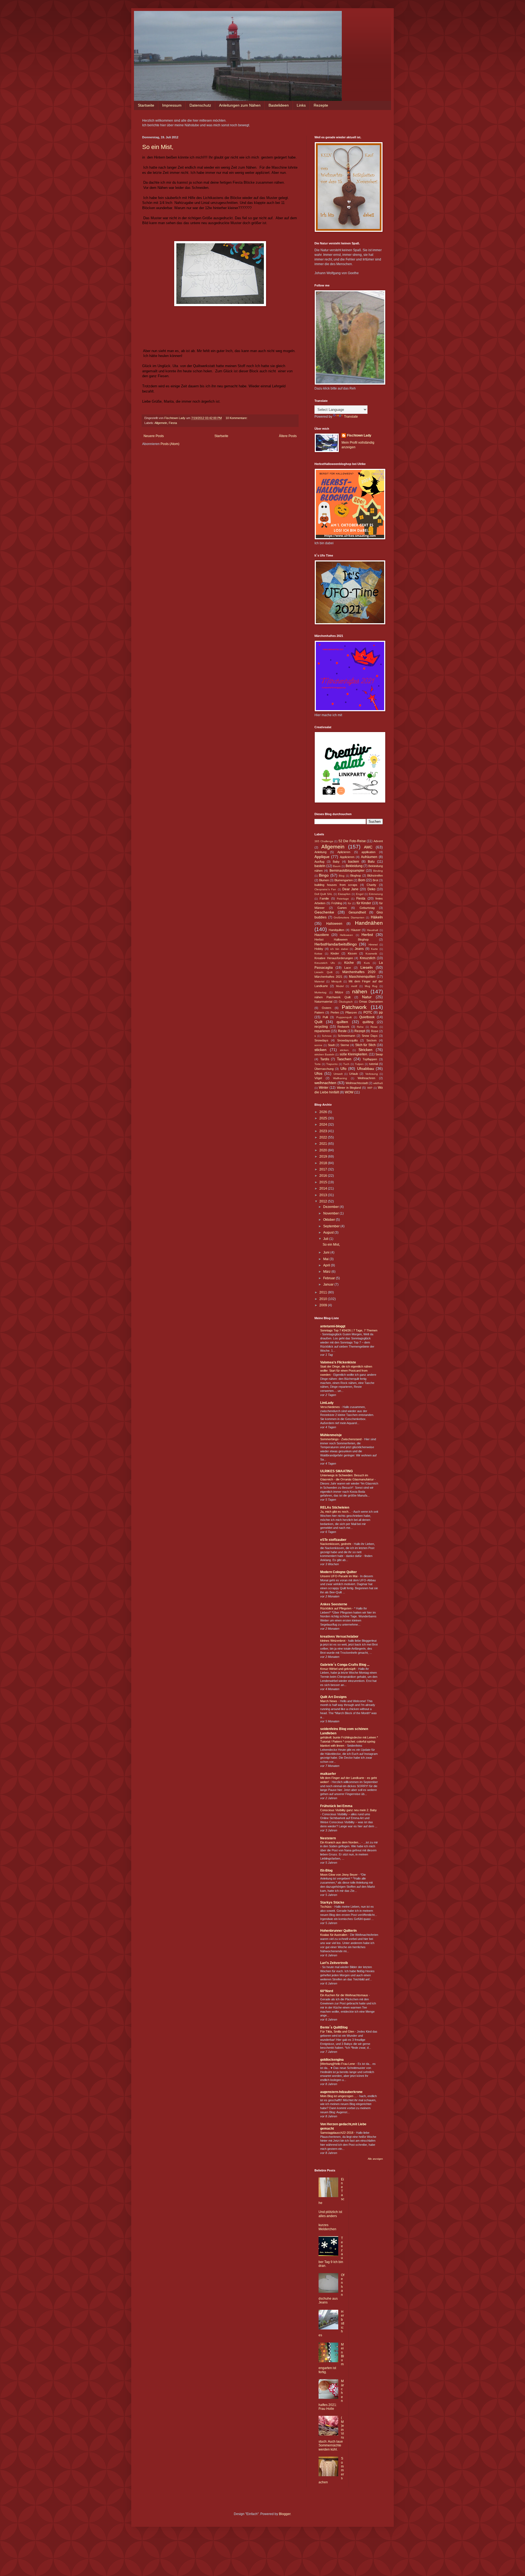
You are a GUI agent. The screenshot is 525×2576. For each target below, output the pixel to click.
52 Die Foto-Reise (352, 841)
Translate (351, 417)
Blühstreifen (375, 876)
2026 (324, 1112)
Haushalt (373, 930)
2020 (324, 1150)
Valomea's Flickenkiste (338, 1362)
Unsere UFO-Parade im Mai (339, 1576)
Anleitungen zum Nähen (240, 105)
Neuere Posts (154, 436)
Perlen (335, 1012)
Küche (349, 963)
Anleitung (320, 852)
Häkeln (377, 917)
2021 (324, 1144)
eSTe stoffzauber (333, 1540)
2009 (324, 1305)
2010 (324, 1299)
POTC (368, 1012)
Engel (360, 894)
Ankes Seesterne (334, 1604)
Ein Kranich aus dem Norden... (341, 1842)
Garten (342, 908)
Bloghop (356, 876)
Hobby (319, 949)
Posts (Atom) (170, 444)
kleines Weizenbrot (333, 1641)
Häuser (356, 930)
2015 (324, 1182)
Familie (324, 898)
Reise (374, 1027)
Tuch (346, 1064)
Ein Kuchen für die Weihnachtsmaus (345, 1995)
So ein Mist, (158, 147)
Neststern (328, 1838)
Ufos (318, 1073)
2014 (324, 1189)
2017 (324, 1169)
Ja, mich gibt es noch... (336, 1512)
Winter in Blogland (349, 1088)
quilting (368, 1022)
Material (319, 981)
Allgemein (161, 423)
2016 (324, 1176)
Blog (342, 876)
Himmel (373, 945)
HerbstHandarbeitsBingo (336, 944)
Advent (378, 841)
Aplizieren (344, 852)
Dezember (331, 1207)
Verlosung (372, 1074)
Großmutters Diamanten (349, 917)
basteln (320, 866)
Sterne (345, 1045)
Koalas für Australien (334, 1935)
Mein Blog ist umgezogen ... (339, 2096)
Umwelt (338, 1074)
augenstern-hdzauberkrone (341, 2092)
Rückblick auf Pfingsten (336, 1608)
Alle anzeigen (375, 2159)
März (327, 1272)
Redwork (343, 1027)
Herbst (367, 935)
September (332, 1226)
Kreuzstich (368, 958)
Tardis (325, 1059)
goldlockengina (332, 2060)
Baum (337, 866)
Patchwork (354, 1007)
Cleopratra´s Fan (325, 889)
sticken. (345, 1050)
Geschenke (324, 912)
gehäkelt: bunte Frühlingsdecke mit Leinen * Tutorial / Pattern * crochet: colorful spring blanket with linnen (349, 1741)
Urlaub (354, 1074)
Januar (329, 1284)
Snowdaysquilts (348, 1040)
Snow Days (370, 1036)
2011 (324, 1292)
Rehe (360, 1027)
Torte (318, 1064)
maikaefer (328, 1774)
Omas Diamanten (371, 1002)
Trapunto (332, 1064)
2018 (324, 1163)
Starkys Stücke (332, 1902)
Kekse (318, 954)
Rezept (360, 1031)
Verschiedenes (330, 1407)
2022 (324, 1137)
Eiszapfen (344, 894)
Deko (371, 889)
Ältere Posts (288, 436)
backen (354, 862)
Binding (378, 871)
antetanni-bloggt (333, 1326)
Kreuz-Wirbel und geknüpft (338, 1669)
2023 (324, 1131)
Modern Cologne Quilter (339, 1572)
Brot (375, 880)
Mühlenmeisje (331, 1435)
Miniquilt (336, 981)
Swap (379, 1054)
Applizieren (347, 857)
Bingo (324, 875)
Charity (371, 885)
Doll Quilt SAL (323, 894)
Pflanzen (351, 1012)
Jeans (359, 949)
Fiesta (173, 423)
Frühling (337, 903)
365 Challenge (324, 841)
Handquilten (336, 930)
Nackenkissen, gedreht (336, 1544)
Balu (371, 862)
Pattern (319, 1012)
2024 (324, 1125)
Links (301, 105)
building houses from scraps (336, 885)
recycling (321, 1027)
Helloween (346, 935)
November (331, 1213)
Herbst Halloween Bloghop (342, 939)
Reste (342, 1031)
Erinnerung (376, 894)
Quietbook (367, 1017)
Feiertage (343, 899)
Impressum (172, 105)
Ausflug (319, 862)
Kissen (352, 953)
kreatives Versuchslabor (339, 1637)
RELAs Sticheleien (335, 1507)
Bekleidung (354, 866)
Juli (326, 1239)
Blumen (324, 880)
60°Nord (327, 1991)
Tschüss (326, 1907)
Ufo (343, 1069)
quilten (342, 1022)
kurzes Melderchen (327, 2227)
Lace (348, 968)
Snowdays (321, 1040)
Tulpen (359, 1064)
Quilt (318, 1022)
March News (329, 1701)
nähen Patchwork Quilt (332, 997)
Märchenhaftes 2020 (359, 972)
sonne (318, 1045)
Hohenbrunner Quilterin (338, 1931)
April (327, 1265)
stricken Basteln (324, 1054)
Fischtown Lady (359, 435)
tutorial (374, 1064)
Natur (367, 997)
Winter (324, 1088)
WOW (349, 1092)
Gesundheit (357, 912)
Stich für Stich (366, 1045)
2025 (324, 1118)
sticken (320, 1050)
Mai (326, 1259)
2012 (324, 1201)
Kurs (367, 963)
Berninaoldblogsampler (347, 871)
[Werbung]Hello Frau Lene (338, 2064)
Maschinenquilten (362, 977)
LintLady (327, 1403)
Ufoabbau (366, 1069)
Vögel (318, 1078)
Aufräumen (369, 857)
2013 (324, 1195)
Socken (371, 1040)
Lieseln (367, 967)
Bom (362, 880)
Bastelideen (279, 105)
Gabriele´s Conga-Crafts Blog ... (345, 1665)
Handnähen (369, 923)
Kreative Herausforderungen (334, 958)
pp (381, 1012)
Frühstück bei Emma (336, 1806)
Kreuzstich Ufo (325, 963)
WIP (370, 1088)
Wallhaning (340, 1078)
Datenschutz (200, 105)
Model (340, 986)
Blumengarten (344, 880)
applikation (368, 852)
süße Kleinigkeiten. (354, 1054)
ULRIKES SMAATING (336, 1471)
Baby (336, 862)
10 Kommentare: (237, 418)
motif (354, 986)
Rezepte (321, 105)
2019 (324, 1157)
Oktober (329, 1220)
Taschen (344, 1059)
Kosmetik (371, 954)
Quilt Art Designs (333, 1697)
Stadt (331, 1045)
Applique (322, 857)
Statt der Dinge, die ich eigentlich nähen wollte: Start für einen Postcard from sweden (346, 1371)
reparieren (322, 1031)
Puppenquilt (344, 1017)
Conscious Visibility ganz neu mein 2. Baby (348, 1810)
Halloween (334, 924)
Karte (374, 949)
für (349, 903)
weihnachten (325, 1083)
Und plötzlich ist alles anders (330, 2214)
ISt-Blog (326, 1870)
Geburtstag (367, 908)
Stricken (365, 1050)
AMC (368, 847)
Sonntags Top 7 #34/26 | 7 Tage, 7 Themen (349, 1330)
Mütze (339, 992)
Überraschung (324, 1069)
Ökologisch (346, 1002)
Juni (327, 1252)
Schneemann (346, 1036)
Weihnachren (366, 1078)
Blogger (285, 2514)
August (329, 1233)
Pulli (325, 1017)
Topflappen (370, 1059)
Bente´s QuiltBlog (334, 2027)
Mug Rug (371, 986)
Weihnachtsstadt (357, 1083)
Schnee (327, 1036)
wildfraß (378, 1083)
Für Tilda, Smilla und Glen (338, 2031)
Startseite (146, 105)
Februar (329, 1278)
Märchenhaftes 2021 (328, 977)
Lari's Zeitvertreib (334, 1963)
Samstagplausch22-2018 (337, 2133)
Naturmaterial (323, 1002)
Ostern (326, 1008)
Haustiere (322, 935)
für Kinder (364, 903)
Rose (375, 1031)
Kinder (335, 953)
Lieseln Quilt (323, 972)
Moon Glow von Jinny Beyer (339, 1875)
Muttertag (320, 992)
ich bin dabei (339, 949)
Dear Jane (350, 889)
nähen (360, 992)
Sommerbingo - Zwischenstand (341, 1439)
